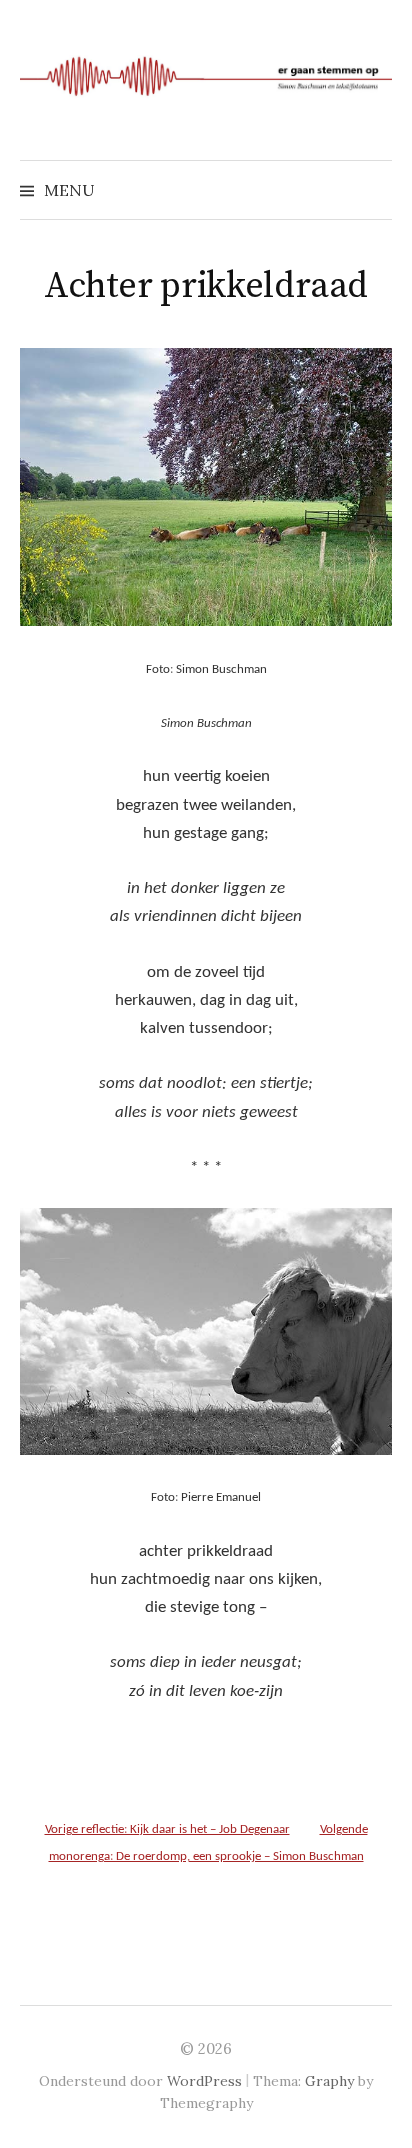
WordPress (204, 2081)
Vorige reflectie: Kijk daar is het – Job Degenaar (167, 1829)
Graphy (329, 2081)
